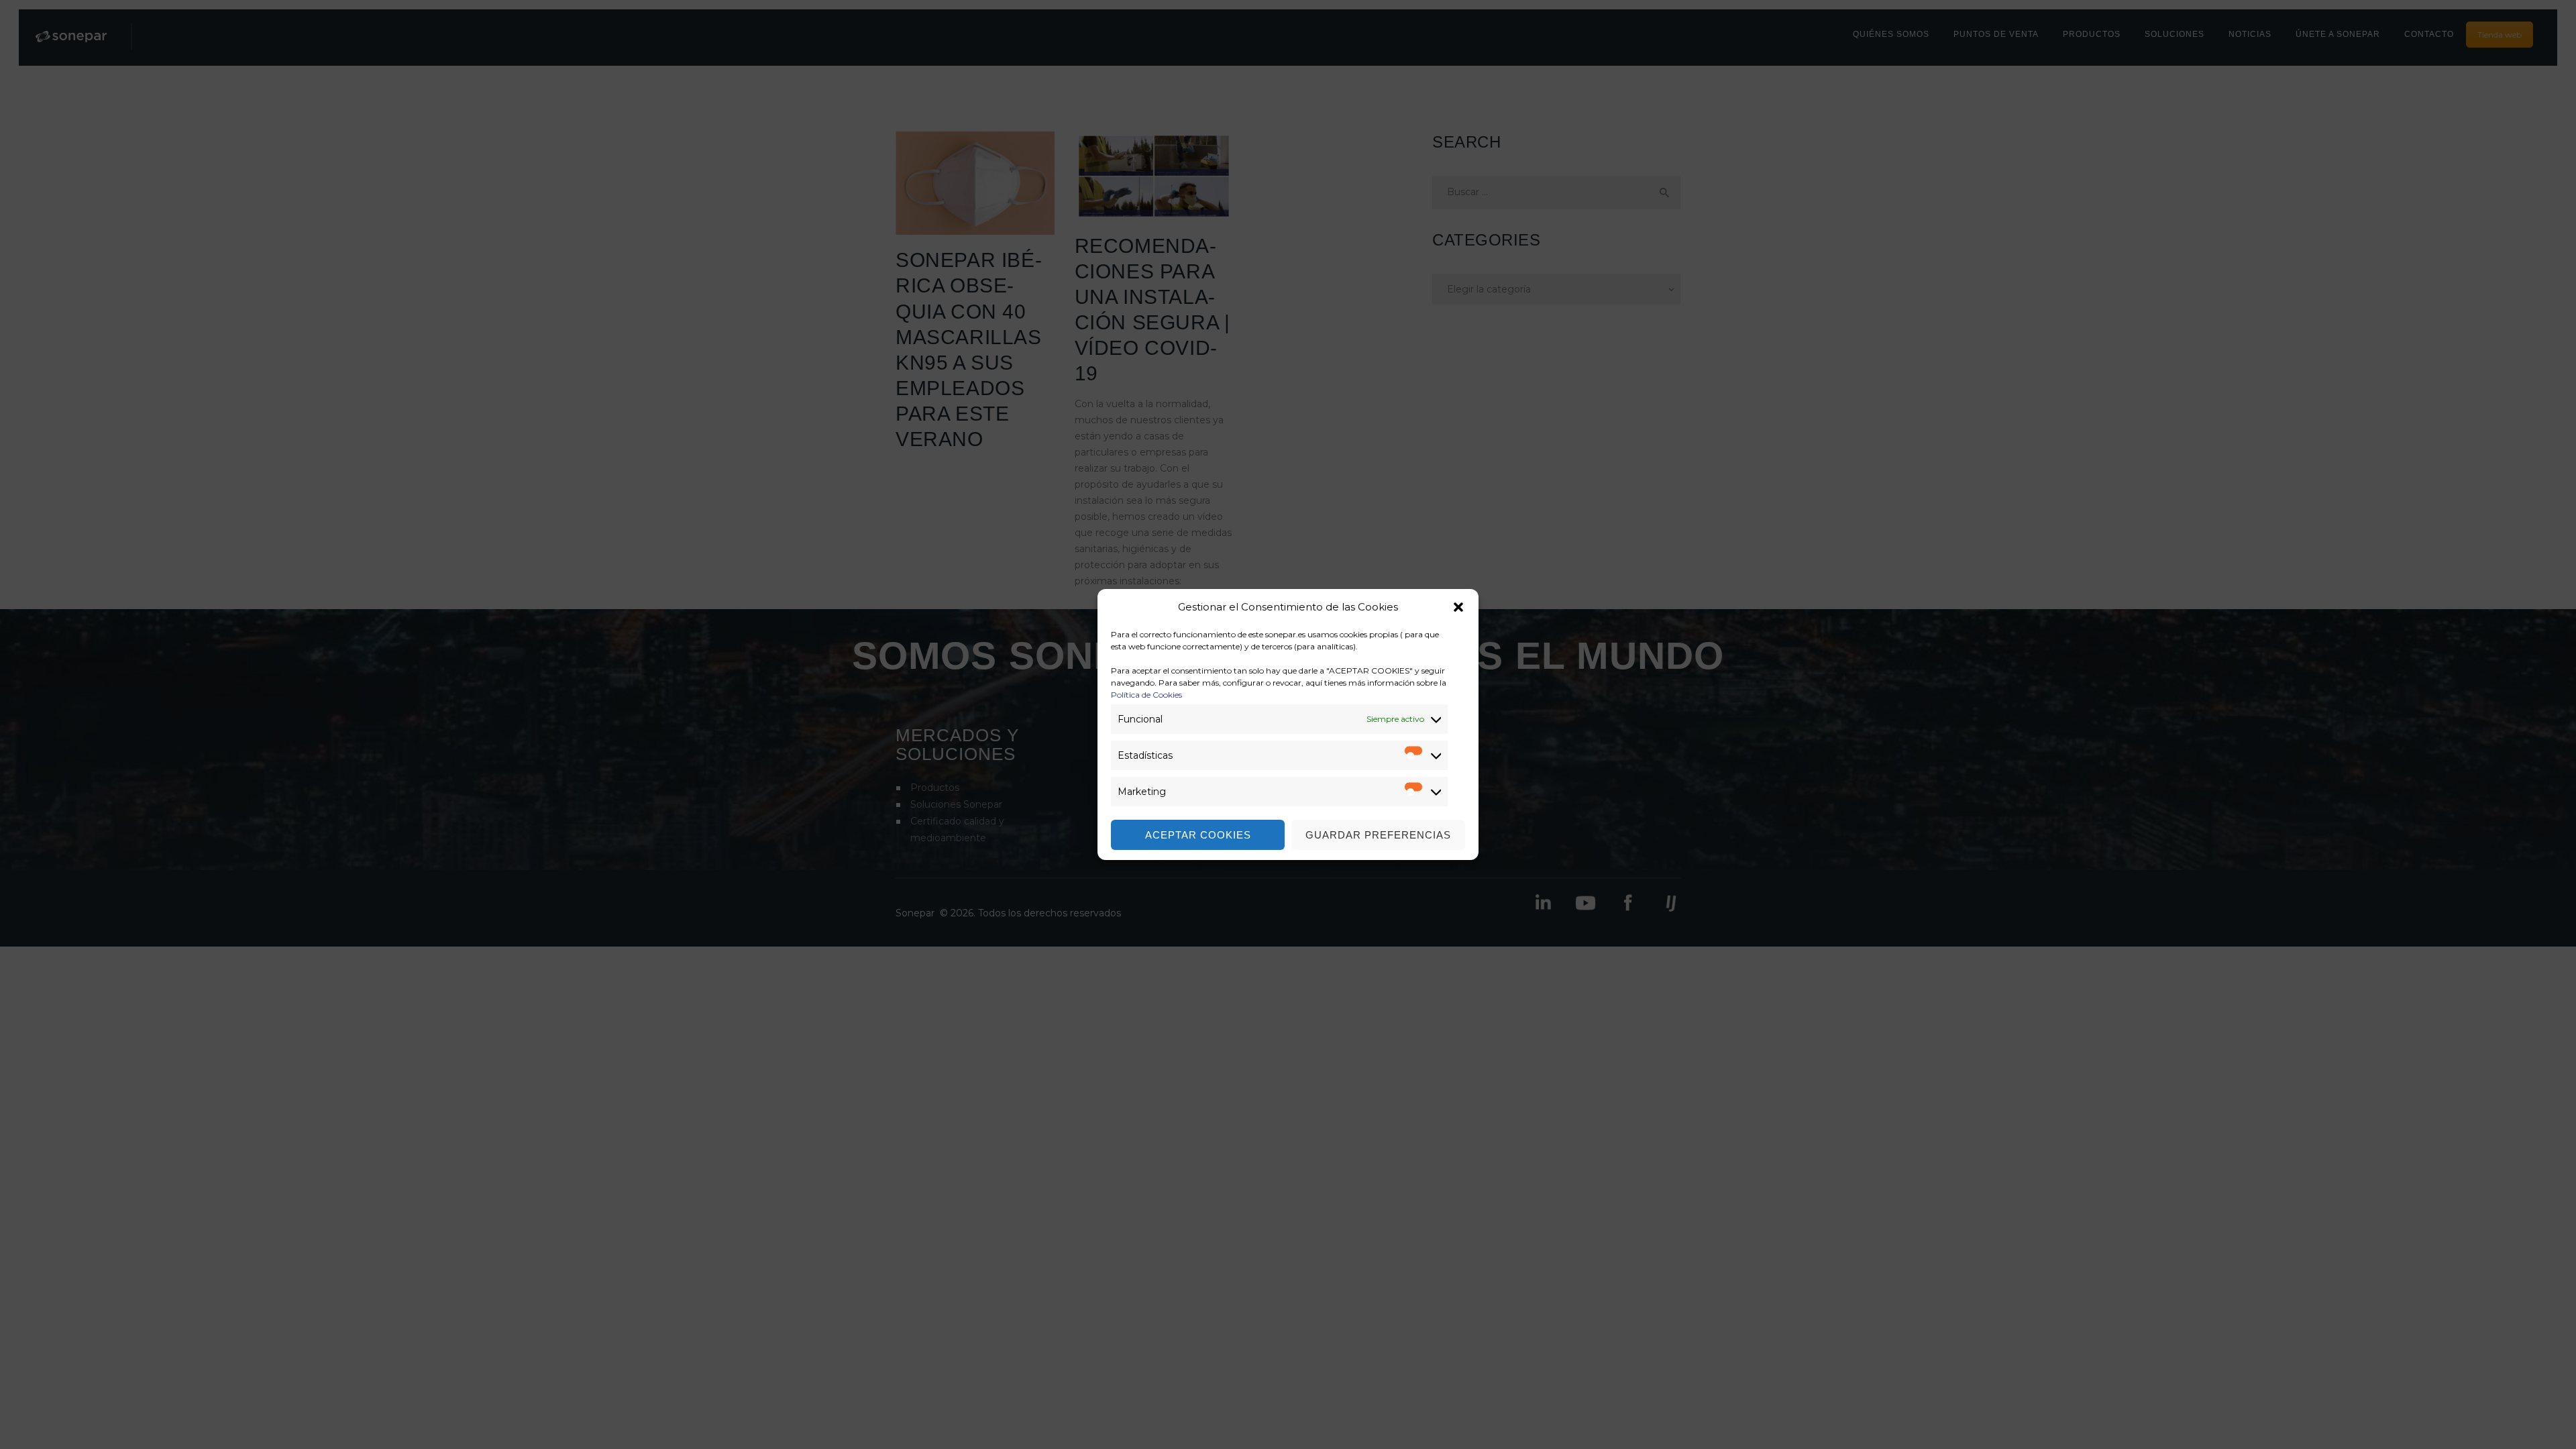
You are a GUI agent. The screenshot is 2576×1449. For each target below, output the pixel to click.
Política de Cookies (1146, 695)
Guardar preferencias (1378, 835)
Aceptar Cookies (1198, 835)
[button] (1458, 607)
